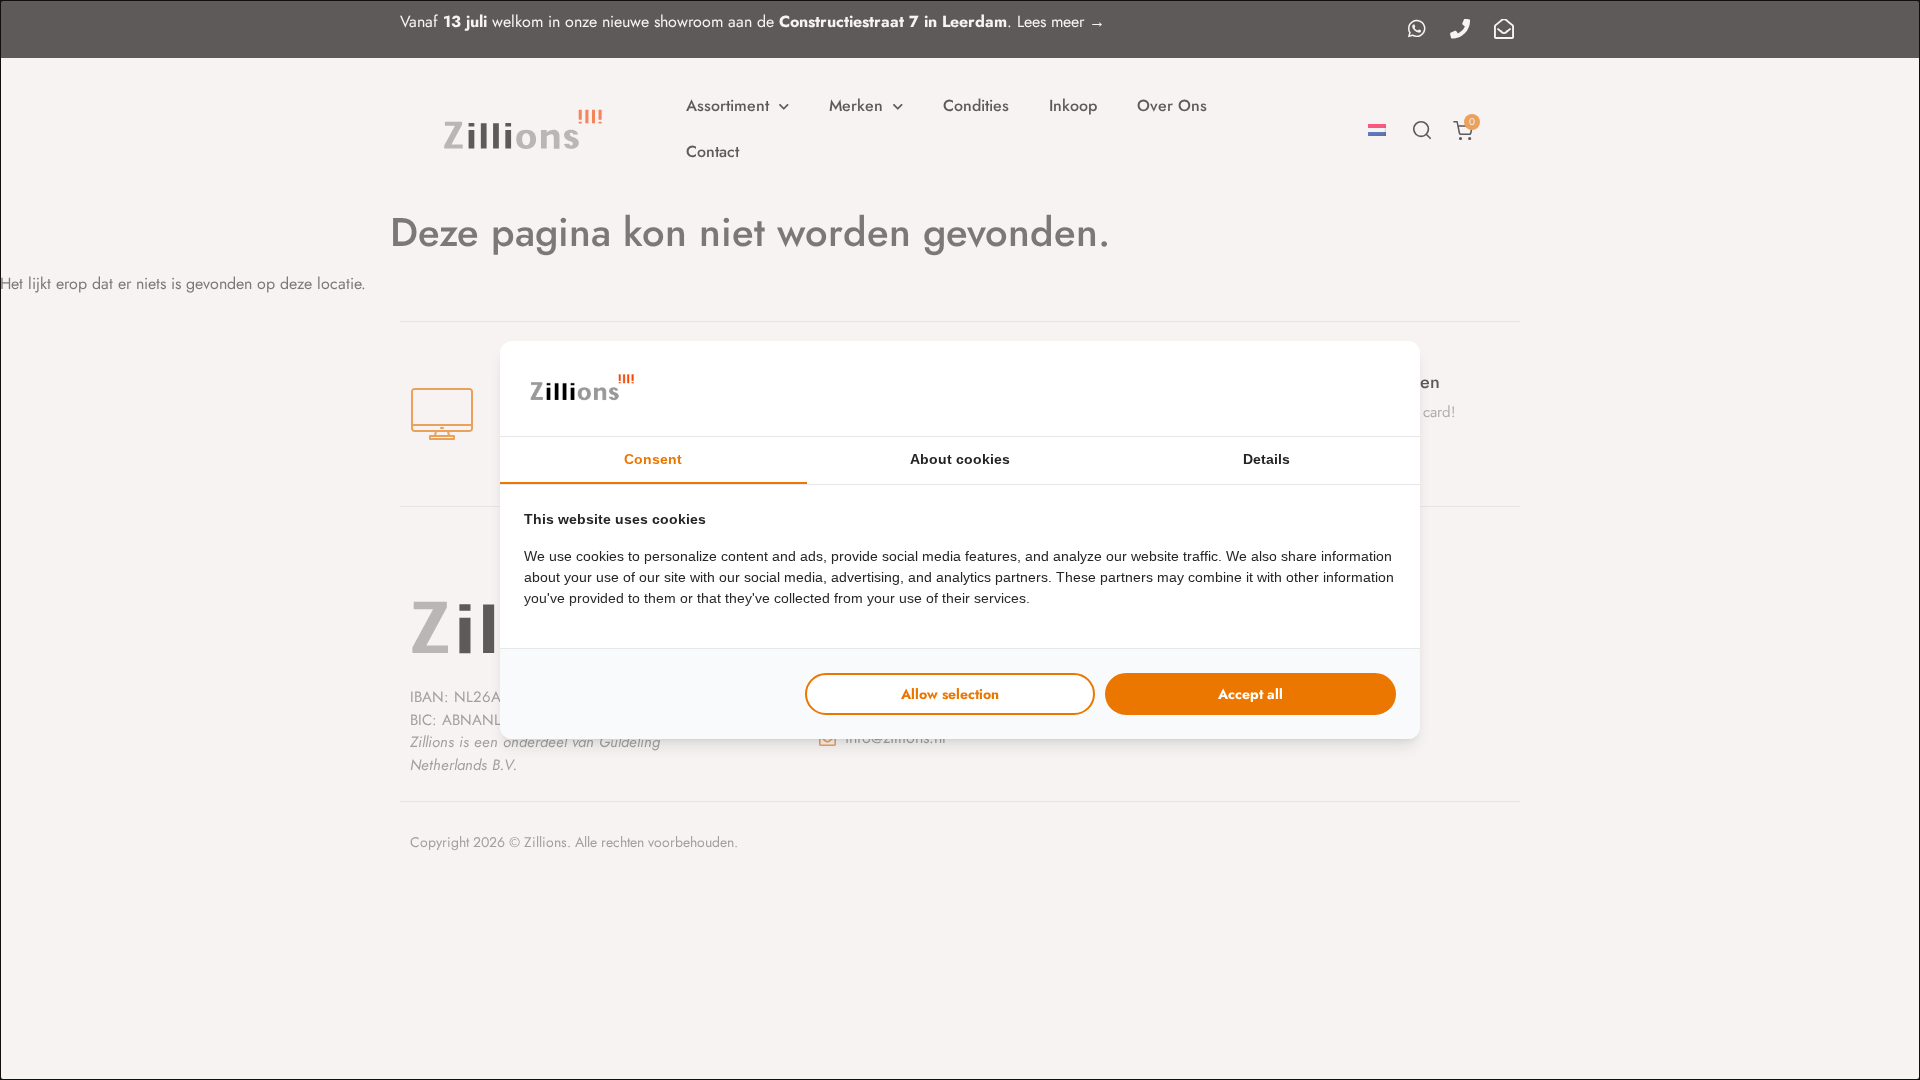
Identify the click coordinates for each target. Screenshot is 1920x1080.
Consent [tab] (653, 459)
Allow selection (950, 694)
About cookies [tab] (960, 459)
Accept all (1250, 694)
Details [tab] (1266, 459)
